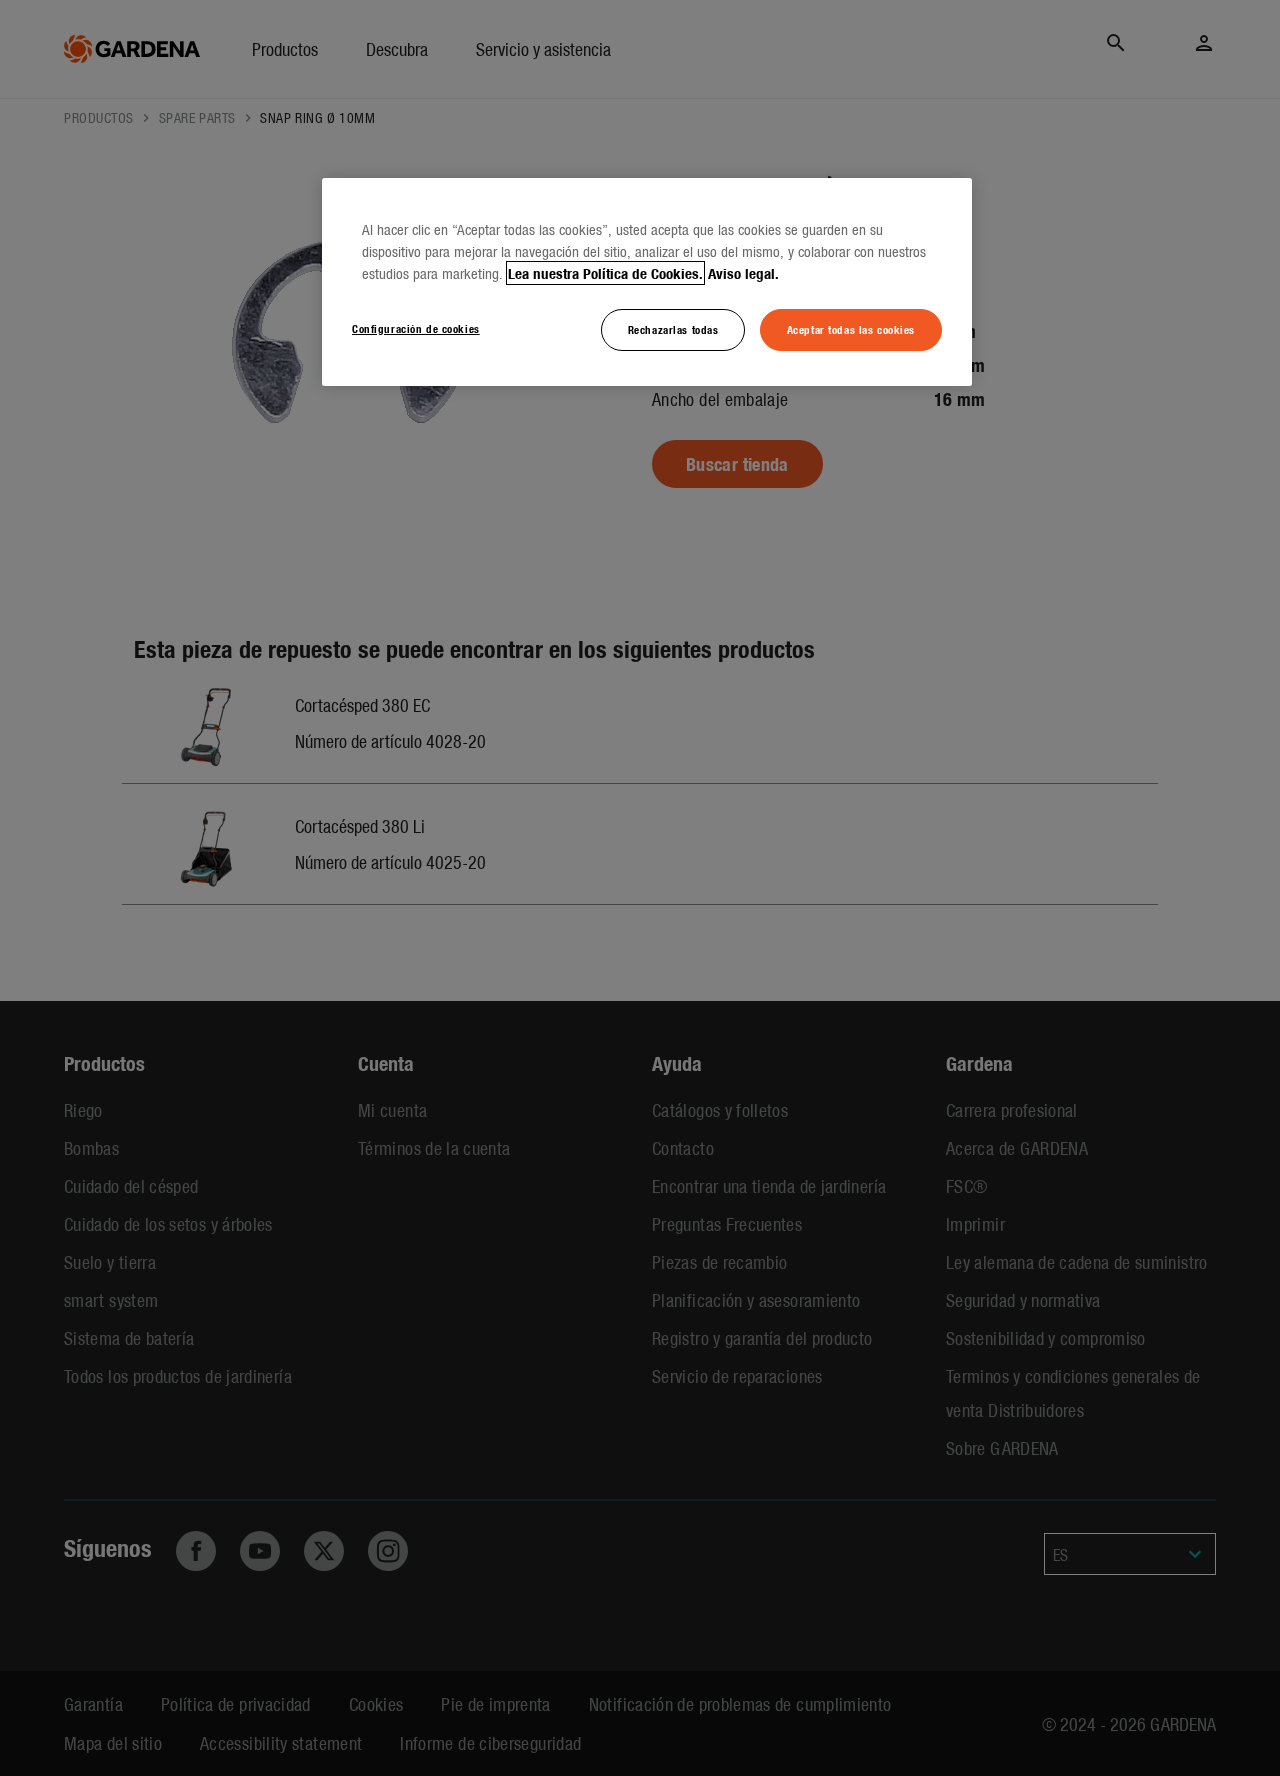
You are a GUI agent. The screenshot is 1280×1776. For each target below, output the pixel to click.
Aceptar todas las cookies (851, 329)
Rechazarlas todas (673, 329)
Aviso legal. (743, 273)
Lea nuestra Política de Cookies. (605, 273)
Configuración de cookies (416, 328)
